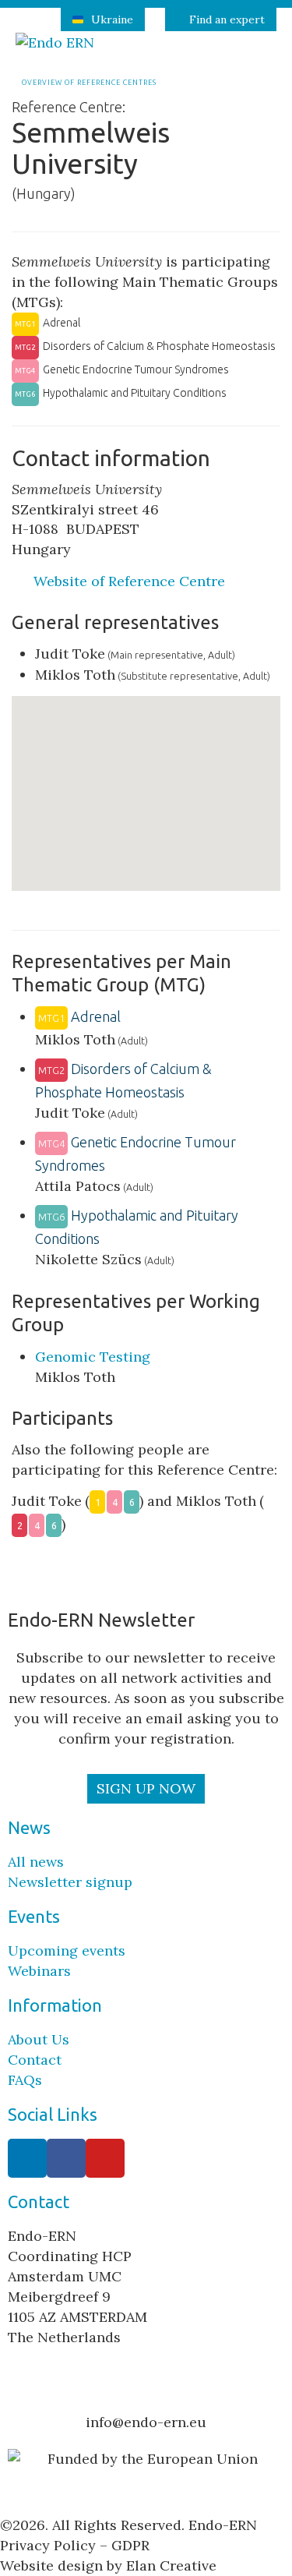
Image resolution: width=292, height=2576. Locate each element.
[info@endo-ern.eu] (146, 2393)
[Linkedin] (27, 2158)
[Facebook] (66, 2158)
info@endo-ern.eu (146, 2422)
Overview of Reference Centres (88, 83)
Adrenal (79, 1016)
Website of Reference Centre (131, 581)
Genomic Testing (93, 1357)
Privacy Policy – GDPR (75, 2545)
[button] (167, 803)
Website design (51, 2565)
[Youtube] (105, 2158)
